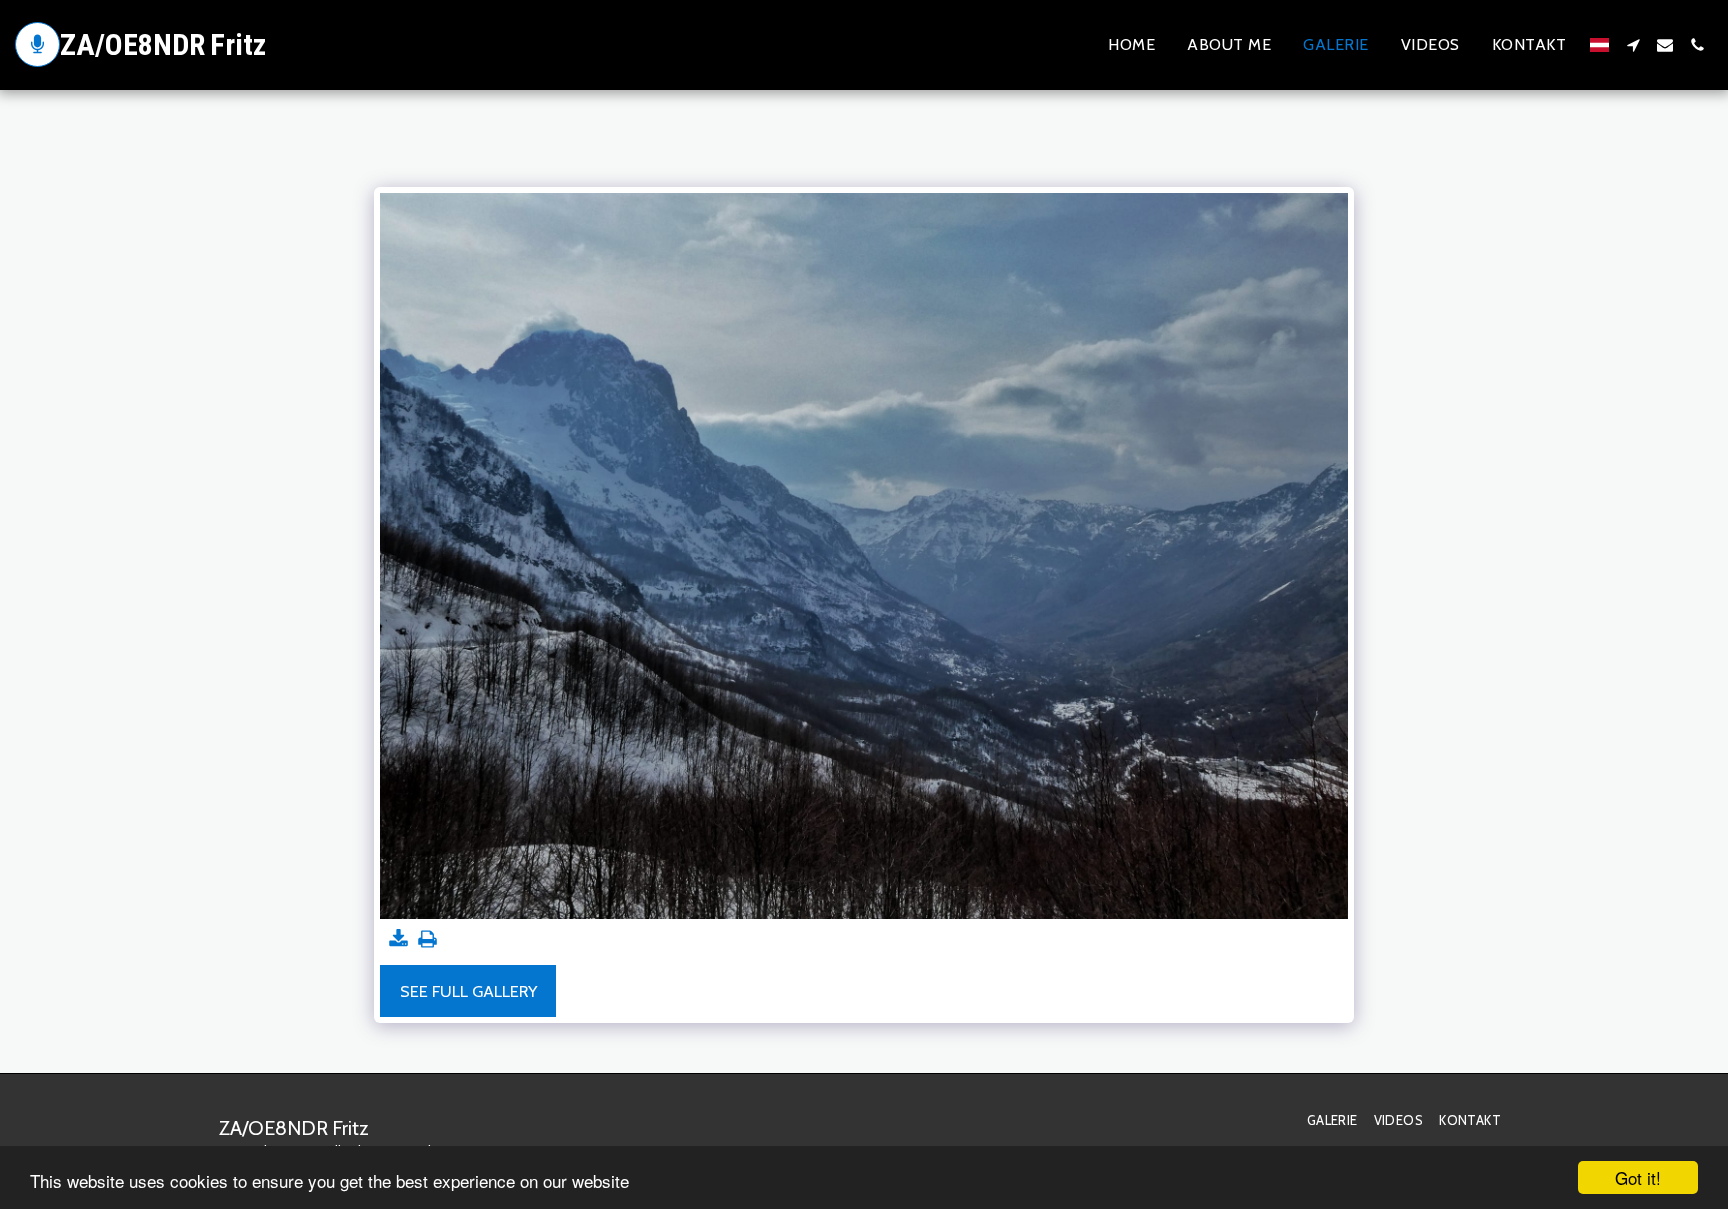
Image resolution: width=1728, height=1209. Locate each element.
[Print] (428, 940)
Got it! (1638, 1177)
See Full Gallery (468, 991)
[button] (1633, 45)
